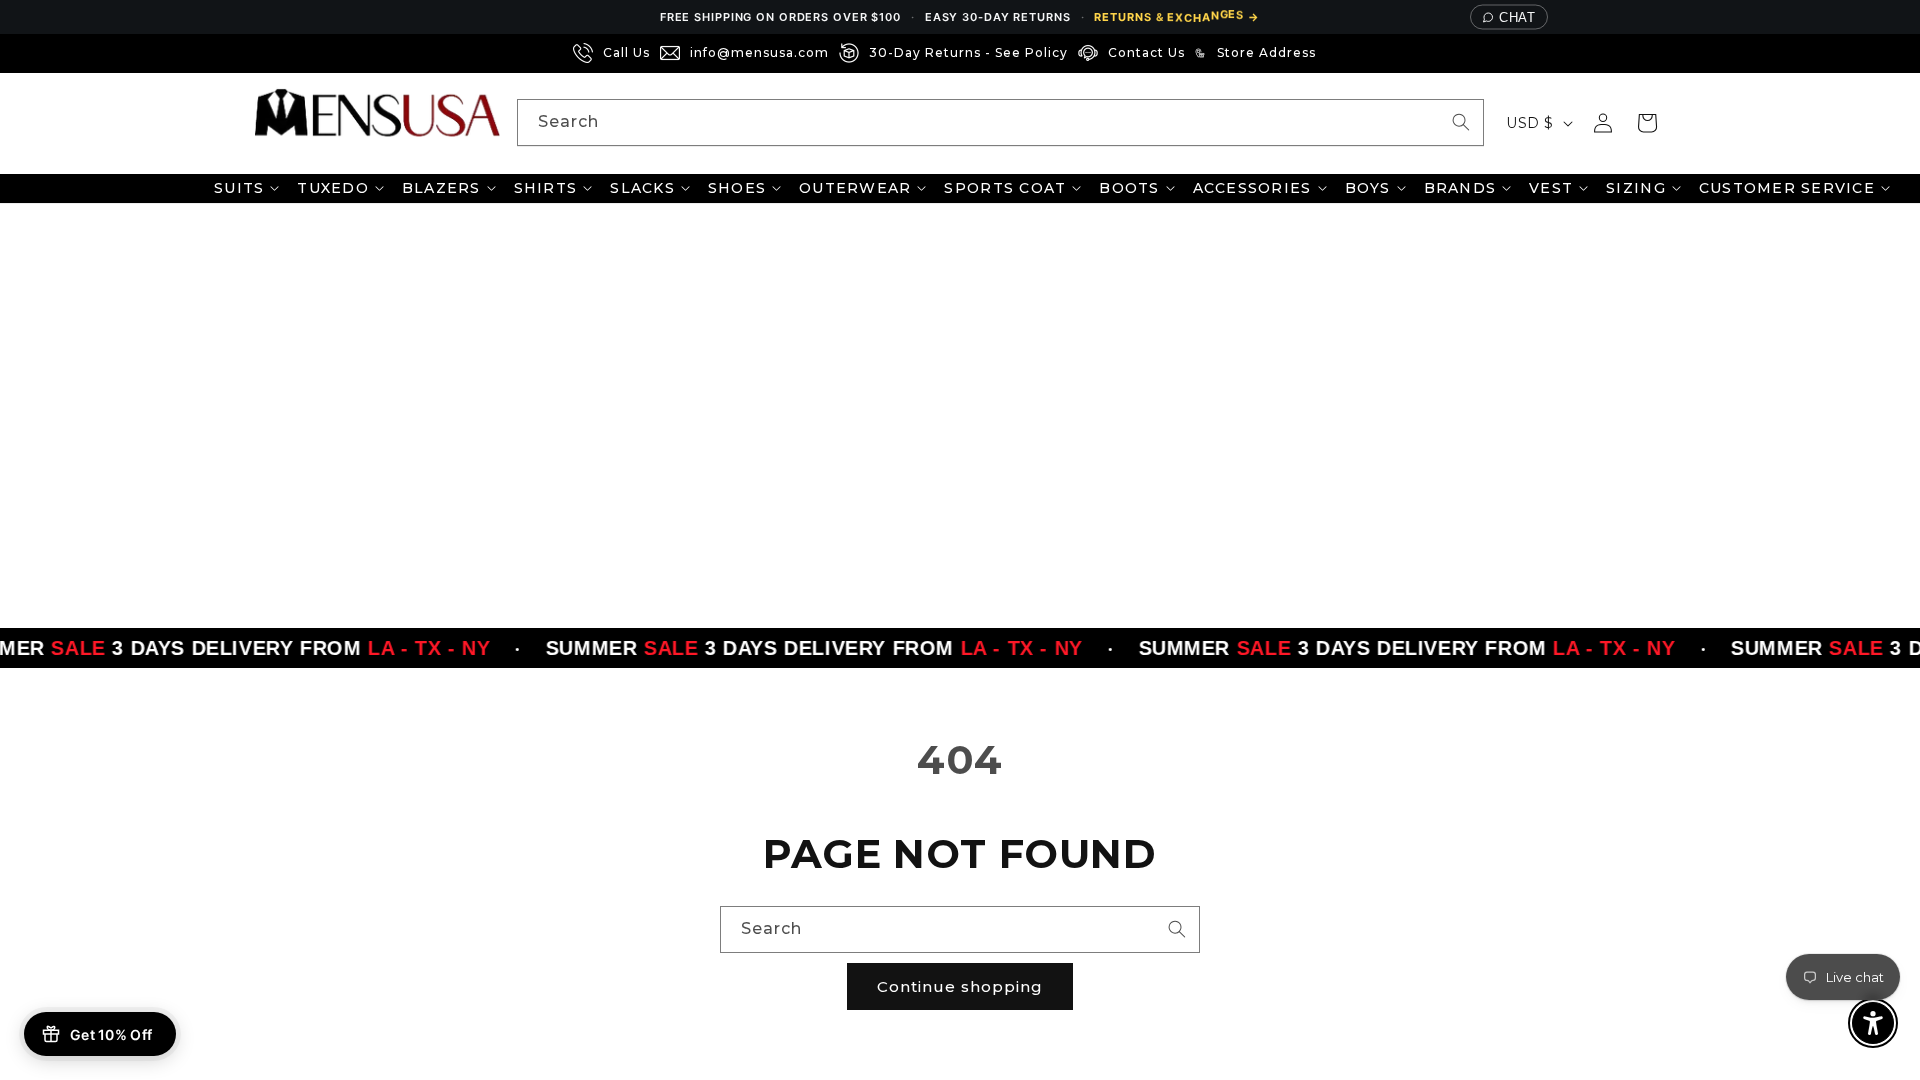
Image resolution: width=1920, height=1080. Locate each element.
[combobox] (1000, 122)
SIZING (1636, 188)
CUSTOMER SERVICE (1787, 188)
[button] (1647, 123)
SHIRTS (546, 188)
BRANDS (1460, 188)
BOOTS (1129, 188)
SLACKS (642, 188)
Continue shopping (960, 986)
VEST (1551, 188)
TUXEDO (333, 188)
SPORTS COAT (1005, 188)
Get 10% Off (111, 1034)
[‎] (1332, 53)
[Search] (1461, 122)
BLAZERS (441, 188)
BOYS (1368, 188)
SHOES (737, 188)
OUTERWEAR (855, 188)
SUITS (239, 188)
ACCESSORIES (1252, 188)
